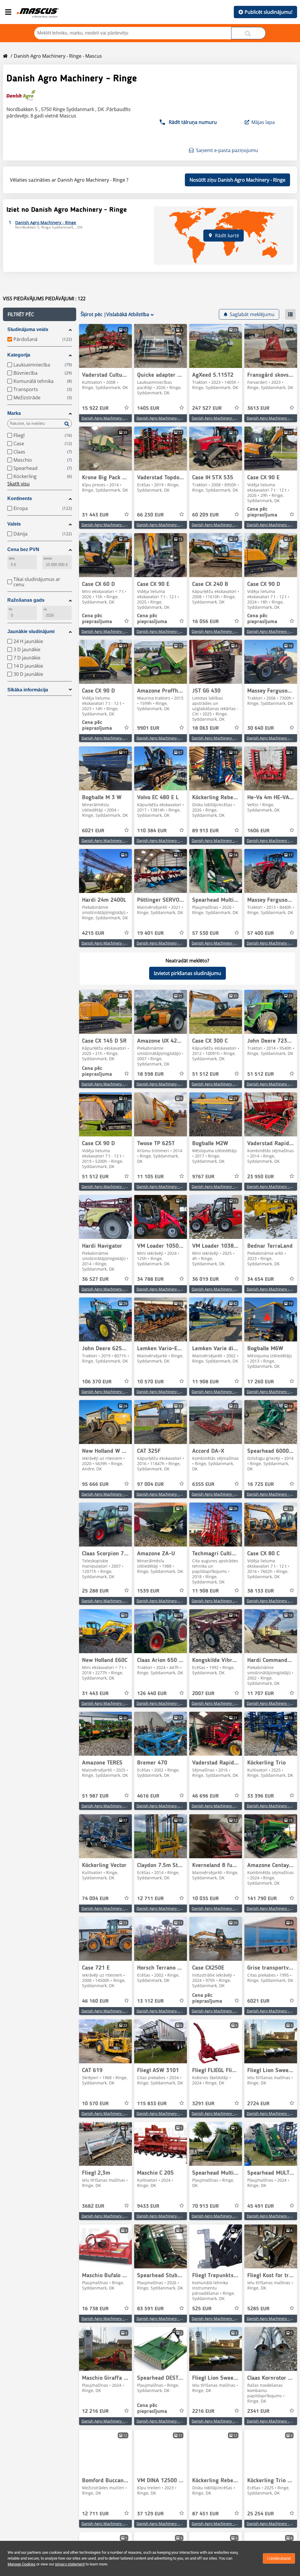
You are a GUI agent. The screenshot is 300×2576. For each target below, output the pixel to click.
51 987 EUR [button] (95, 1796)
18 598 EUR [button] (150, 1074)
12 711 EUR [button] (150, 1899)
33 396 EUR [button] (261, 1796)
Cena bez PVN (23, 549)
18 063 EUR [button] (206, 728)
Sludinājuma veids (28, 329)
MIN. (12, 559)
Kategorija (19, 355)
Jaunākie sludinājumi (31, 631)
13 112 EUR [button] (150, 2001)
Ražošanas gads (26, 600)
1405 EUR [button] (148, 408)
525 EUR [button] (202, 2309)
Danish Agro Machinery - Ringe (108, 418)
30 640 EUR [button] (261, 728)
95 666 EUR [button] (95, 1484)
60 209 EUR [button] (206, 515)
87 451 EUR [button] (206, 2514)
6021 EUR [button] (93, 831)
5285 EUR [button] (258, 2309)
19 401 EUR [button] (150, 933)
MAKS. (48, 559)
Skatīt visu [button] (18, 484)
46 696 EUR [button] (206, 1796)
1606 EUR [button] (258, 831)
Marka (14, 413)
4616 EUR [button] (148, 1796)
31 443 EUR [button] (95, 515)
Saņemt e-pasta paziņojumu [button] (227, 150)
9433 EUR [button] (148, 2206)
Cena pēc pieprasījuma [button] (262, 512)
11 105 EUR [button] (150, 1177)
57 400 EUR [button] (261, 933)
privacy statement (70, 2564)
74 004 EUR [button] (95, 1899)
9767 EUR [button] (203, 1177)
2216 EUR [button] (203, 2411)
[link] (105, 346)
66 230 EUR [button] (150, 515)
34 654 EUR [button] (261, 1279)
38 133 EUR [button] (261, 1591)
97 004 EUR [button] (150, 1484)
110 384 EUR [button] (152, 831)
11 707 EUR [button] (261, 1694)
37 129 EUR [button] (150, 2514)
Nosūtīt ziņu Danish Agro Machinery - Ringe (237, 180)
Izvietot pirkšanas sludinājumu (187, 973)
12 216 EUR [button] (95, 2411)
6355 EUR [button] (203, 1484)
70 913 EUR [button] (206, 2206)
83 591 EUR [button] (150, 2309)
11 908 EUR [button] (206, 1382)
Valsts (14, 524)
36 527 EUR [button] (95, 1279)
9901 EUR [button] (148, 728)
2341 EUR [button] (258, 2411)
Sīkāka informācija (28, 690)
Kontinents (20, 498)
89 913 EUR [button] (206, 831)
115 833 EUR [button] (152, 2104)
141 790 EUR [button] (262, 1899)
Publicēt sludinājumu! (269, 12)
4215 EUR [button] (93, 933)
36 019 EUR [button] (206, 1279)
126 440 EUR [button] (152, 1694)
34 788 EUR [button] (150, 1279)
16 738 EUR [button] (95, 2309)
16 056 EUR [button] (206, 622)
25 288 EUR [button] (95, 1591)
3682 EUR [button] (93, 2206)
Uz (45, 609)
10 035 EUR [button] (206, 1899)
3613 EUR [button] (258, 408)
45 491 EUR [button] (261, 2206)
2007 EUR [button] (203, 1694)
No (11, 609)
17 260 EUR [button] (261, 1382)
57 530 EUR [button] (206, 933)
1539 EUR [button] (148, 1591)
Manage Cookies (22, 2564)
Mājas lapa (263, 122)
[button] (40, 314)
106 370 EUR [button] (97, 1382)
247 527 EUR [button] (207, 408)
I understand (279, 2558)
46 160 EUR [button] (95, 2001)
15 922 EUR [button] (95, 408)
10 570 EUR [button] (150, 1382)
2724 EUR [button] (258, 2104)
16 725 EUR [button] (261, 1484)
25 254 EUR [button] (261, 2514)
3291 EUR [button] (203, 2104)
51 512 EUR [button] (206, 1074)
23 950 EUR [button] (261, 1177)
